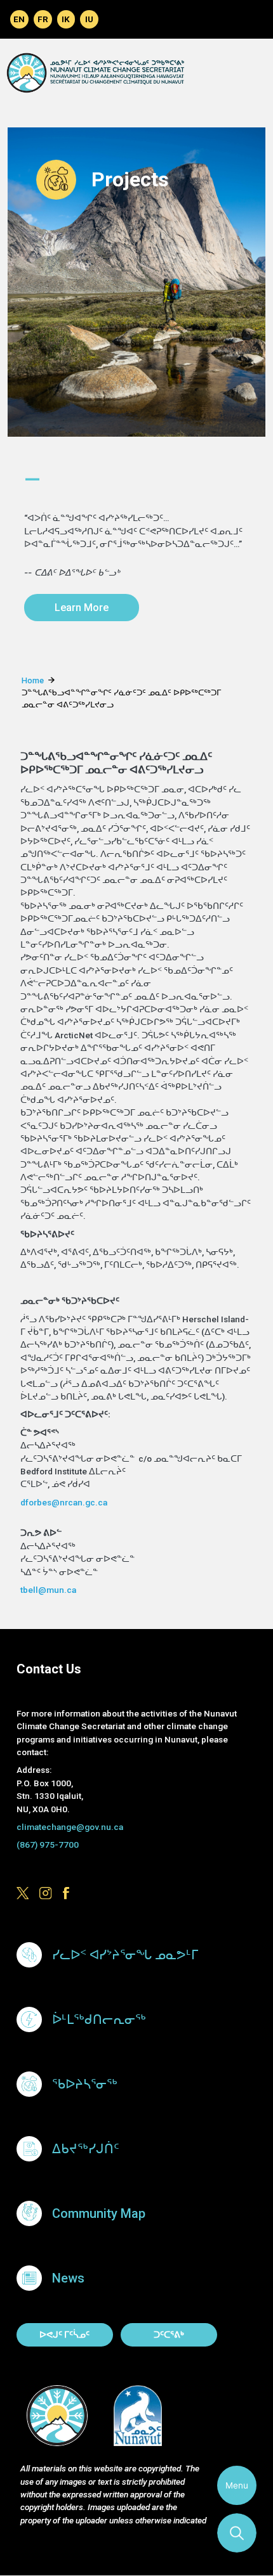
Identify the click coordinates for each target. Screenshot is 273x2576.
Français (43, 19)
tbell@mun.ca (48, 1590)
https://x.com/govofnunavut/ (23, 1894)
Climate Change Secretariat (95, 73)
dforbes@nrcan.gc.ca (64, 1502)
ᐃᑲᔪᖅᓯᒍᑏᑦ (86, 2149)
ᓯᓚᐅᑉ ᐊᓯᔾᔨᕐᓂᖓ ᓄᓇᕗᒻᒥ (125, 1955)
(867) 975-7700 (48, 1845)
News (68, 2278)
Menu (237, 2485)
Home (33, 680)
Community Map (99, 2213)
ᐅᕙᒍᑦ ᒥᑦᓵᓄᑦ (64, 2334)
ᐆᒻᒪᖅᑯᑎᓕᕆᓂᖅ (99, 2019)
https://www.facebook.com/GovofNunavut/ (70, 1894)
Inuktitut (89, 19)
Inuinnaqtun (66, 19)
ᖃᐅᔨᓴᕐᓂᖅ (85, 2084)
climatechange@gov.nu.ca (70, 1827)
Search (237, 2533)
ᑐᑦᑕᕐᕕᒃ (169, 2334)
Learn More (82, 608)
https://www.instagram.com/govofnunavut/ (46, 1894)
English (19, 19)
